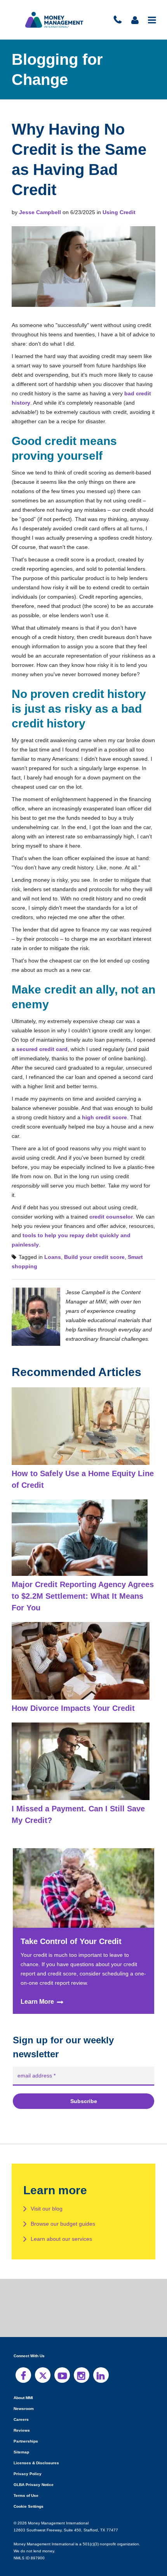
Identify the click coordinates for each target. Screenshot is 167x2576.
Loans (52, 1238)
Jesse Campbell (39, 212)
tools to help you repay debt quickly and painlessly (88, 1226)
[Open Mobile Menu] (152, 20)
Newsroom (23, 2390)
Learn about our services (61, 2220)
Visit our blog (47, 2190)
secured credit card (61, 1049)
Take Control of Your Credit (71, 1922)
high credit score (103, 1117)
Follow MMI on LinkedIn (101, 2356)
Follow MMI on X (43, 2356)
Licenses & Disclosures (34, 2444)
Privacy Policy (27, 2455)
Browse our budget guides (63, 2205)
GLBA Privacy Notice (33, 2466)
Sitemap (21, 2433)
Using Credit (116, 212)
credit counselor (111, 1207)
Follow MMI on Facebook (23, 2356)
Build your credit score (90, 1238)
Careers (21, 2401)
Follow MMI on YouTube (62, 2356)
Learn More (37, 1984)
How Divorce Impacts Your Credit (72, 1689)
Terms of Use (25, 2477)
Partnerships (25, 2423)
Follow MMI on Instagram (82, 2356)
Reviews (21, 2412)
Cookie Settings (28, 2488)
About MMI (24, 2379)
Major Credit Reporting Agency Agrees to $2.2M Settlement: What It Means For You (83, 1577)
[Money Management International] (54, 20)
